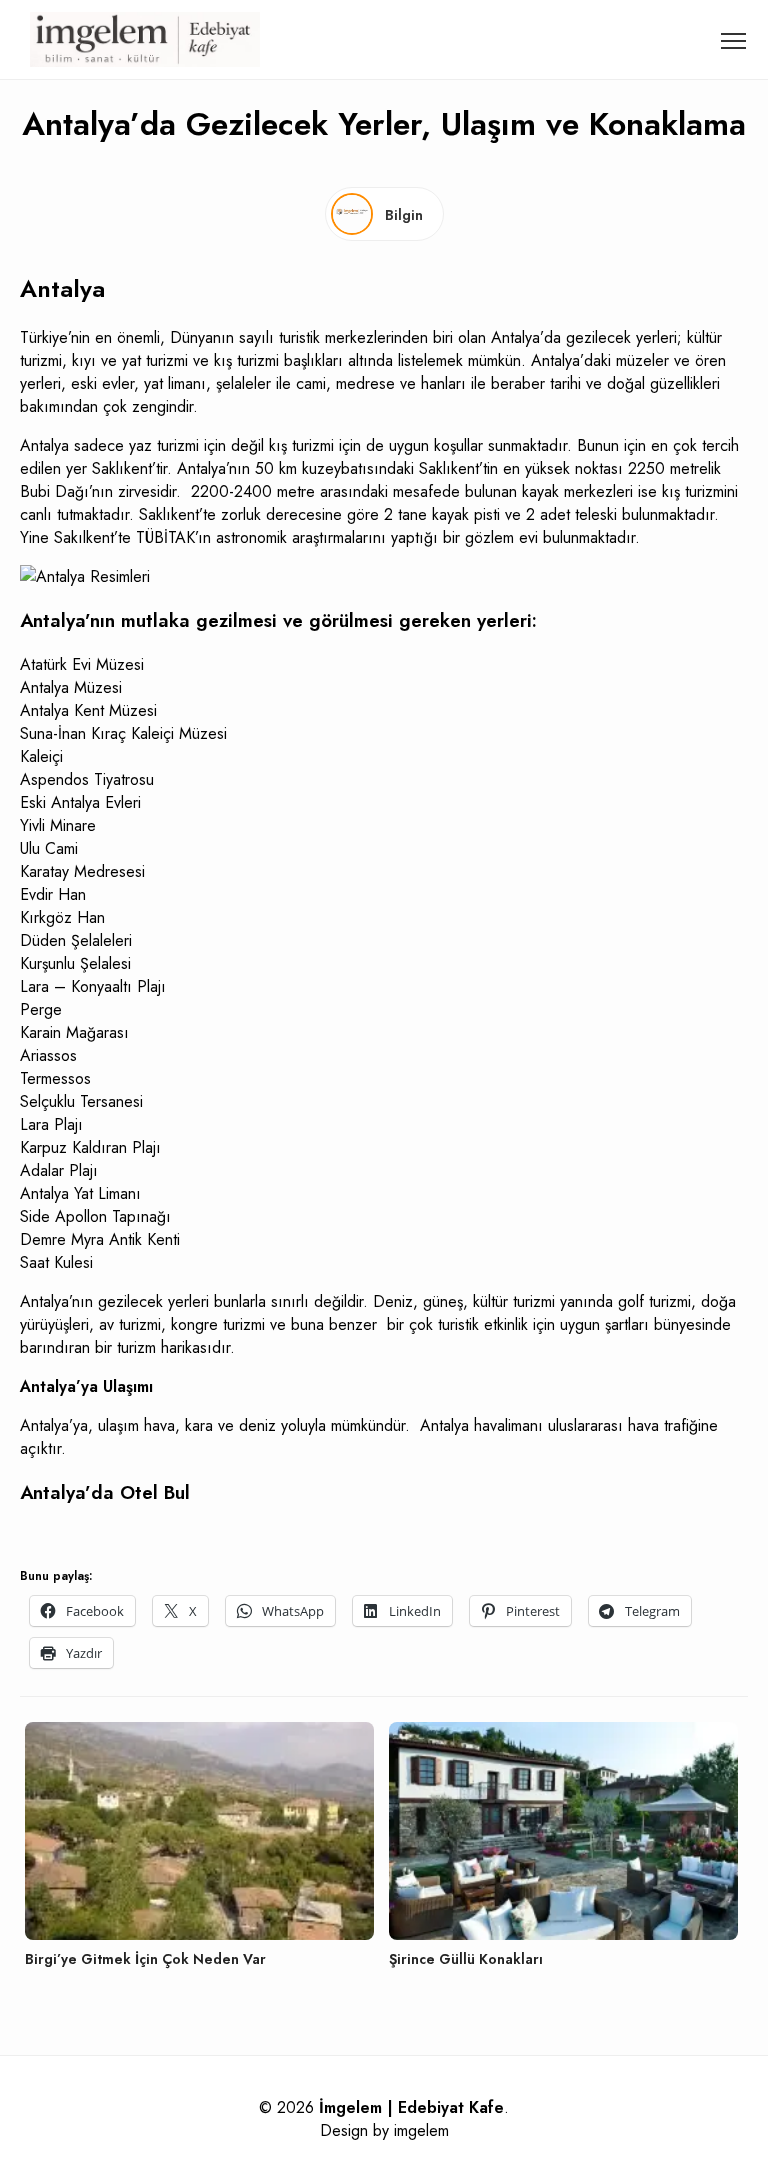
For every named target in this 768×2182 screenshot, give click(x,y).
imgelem (421, 2130)
